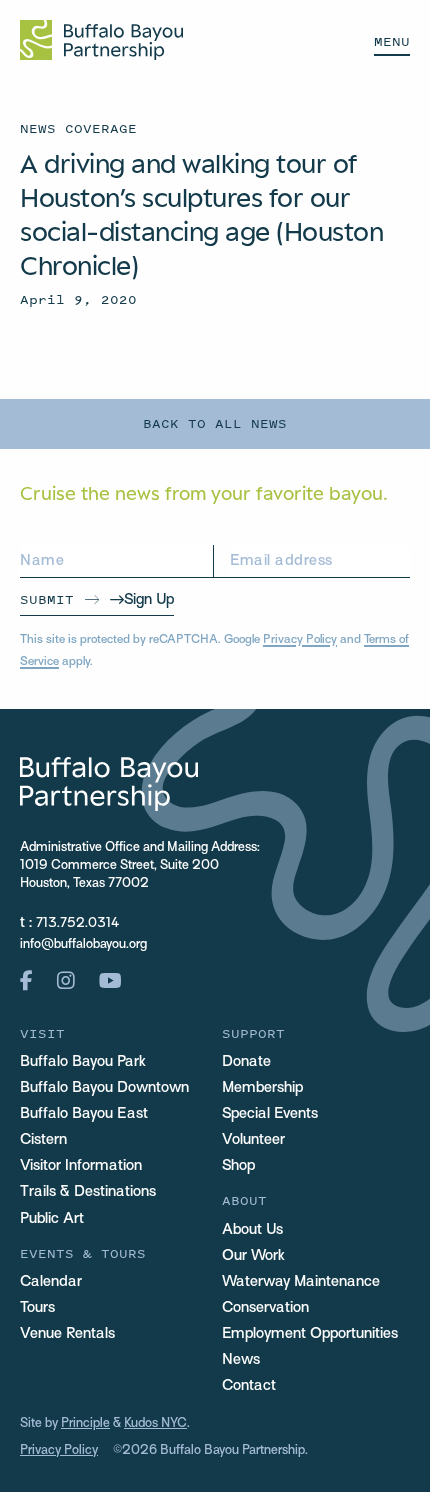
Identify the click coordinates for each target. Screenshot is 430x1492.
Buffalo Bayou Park (83, 1062)
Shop (238, 1166)
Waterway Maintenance (301, 1282)
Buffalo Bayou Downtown (104, 1088)
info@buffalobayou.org (83, 945)
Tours (37, 1308)
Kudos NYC (155, 1424)
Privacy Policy (300, 640)
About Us (252, 1230)
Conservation (265, 1308)
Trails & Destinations (88, 1192)
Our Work (253, 1256)
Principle (85, 1424)
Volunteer (253, 1140)
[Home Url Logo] (101, 40)
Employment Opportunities (310, 1334)
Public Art (52, 1219)
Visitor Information (81, 1166)
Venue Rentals (67, 1334)
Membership (262, 1088)
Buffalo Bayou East (84, 1114)
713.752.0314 (78, 924)
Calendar (51, 1282)
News (241, 1360)
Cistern (43, 1140)
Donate (246, 1062)
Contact (249, 1386)
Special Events (270, 1114)
